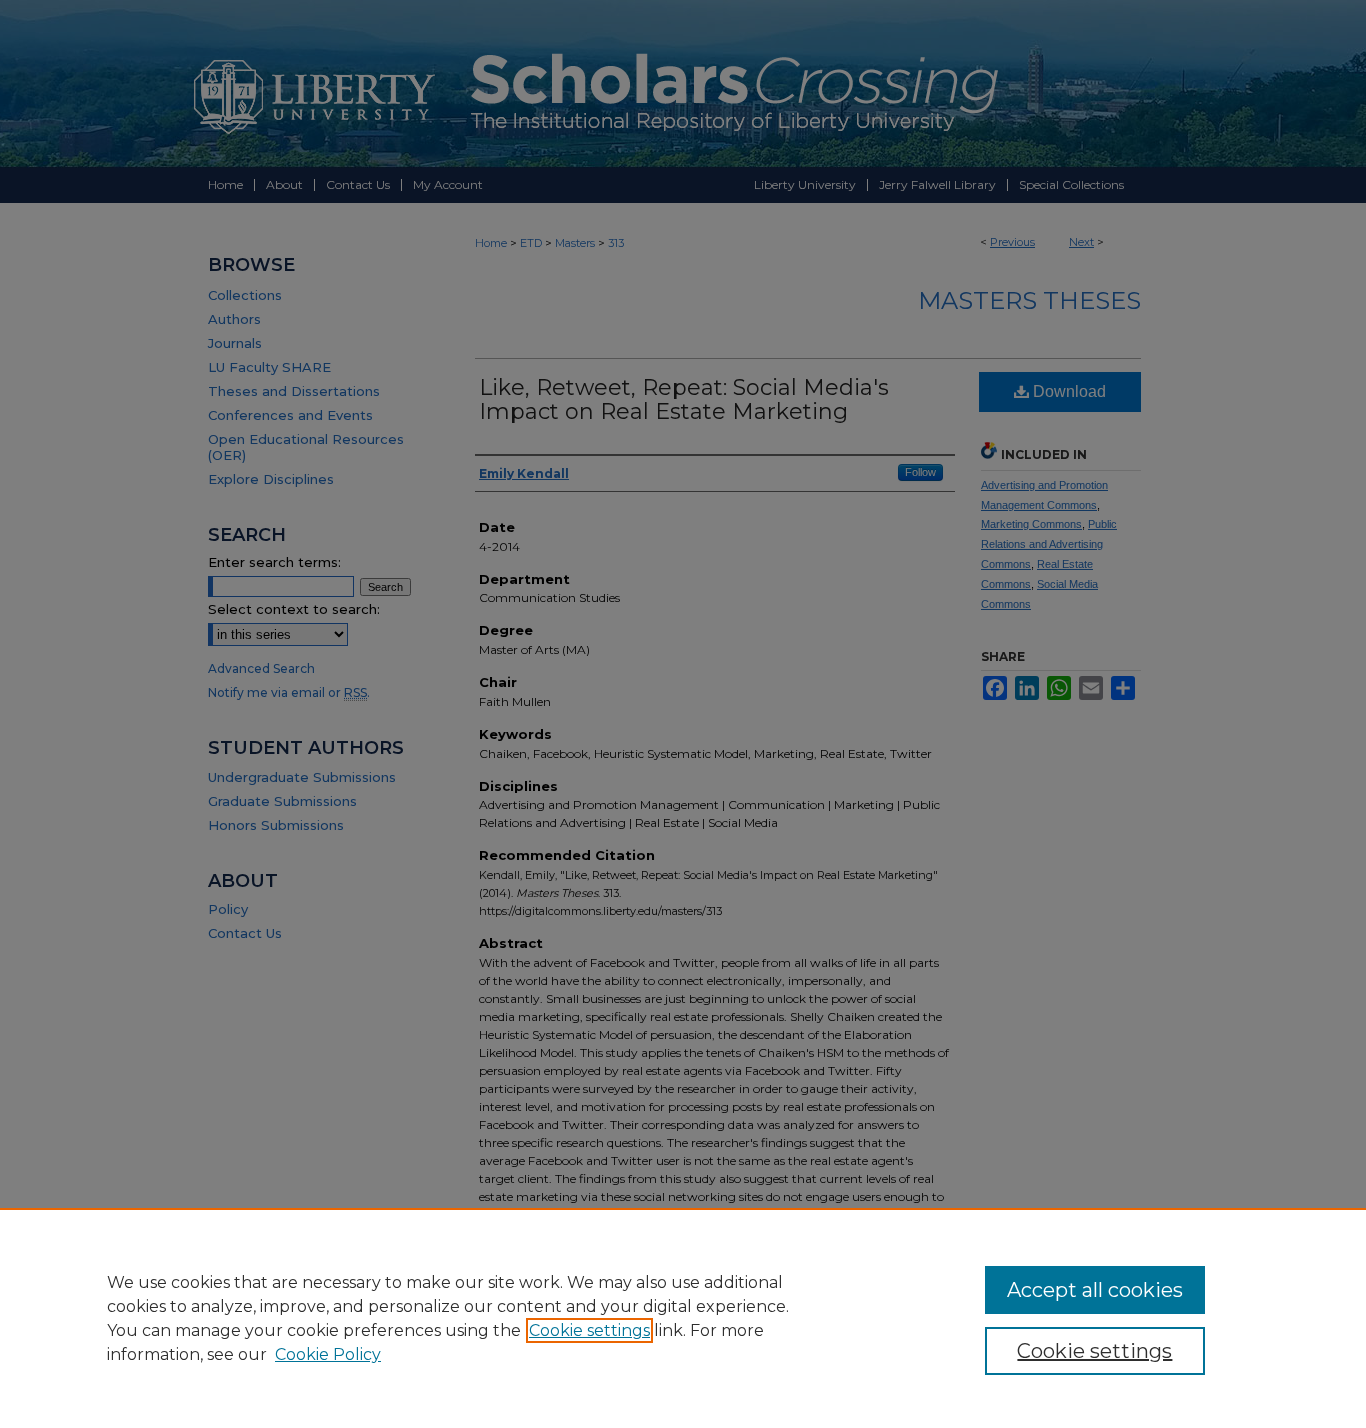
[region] (683, 1318)
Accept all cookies (1095, 1290)
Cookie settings (589, 1330)
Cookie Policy (328, 1354)
